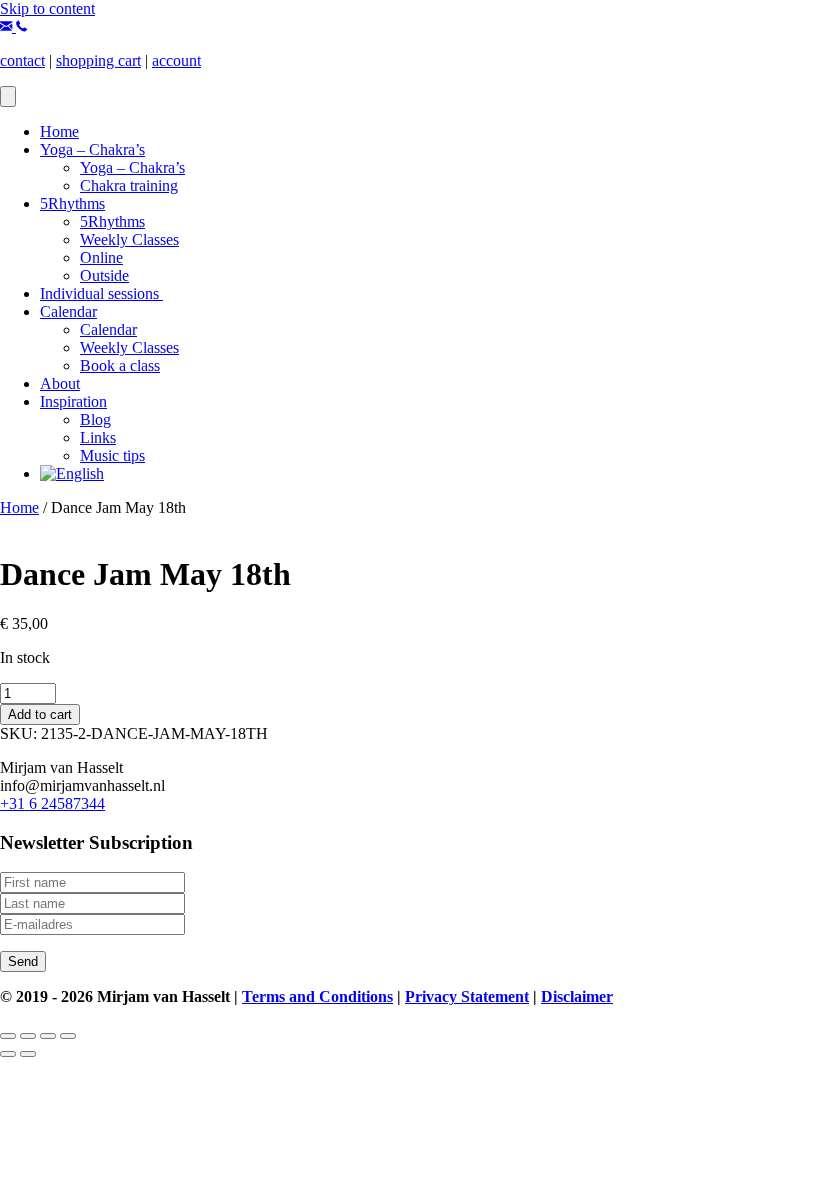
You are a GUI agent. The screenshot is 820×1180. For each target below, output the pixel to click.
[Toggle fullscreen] (28, 1036)
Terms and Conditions (317, 996)
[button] (8, 26)
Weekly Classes (129, 239)
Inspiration (73, 401)
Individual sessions (101, 293)
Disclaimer (577, 996)
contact (22, 60)
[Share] (48, 1036)
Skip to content (47, 8)
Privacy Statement (467, 996)
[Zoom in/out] (8, 1036)
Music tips (112, 455)
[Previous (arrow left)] (8, 1054)
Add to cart (40, 714)
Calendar (68, 311)
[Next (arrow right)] (28, 1054)
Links (98, 437)
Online (101, 257)
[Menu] (8, 96)
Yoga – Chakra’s (92, 149)
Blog (95, 419)
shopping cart (98, 60)
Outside (104, 275)
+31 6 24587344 (52, 803)
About (60, 383)
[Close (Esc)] (68, 1036)
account (176, 60)
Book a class (120, 365)
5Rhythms (72, 203)
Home (59, 131)
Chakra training (129, 185)
